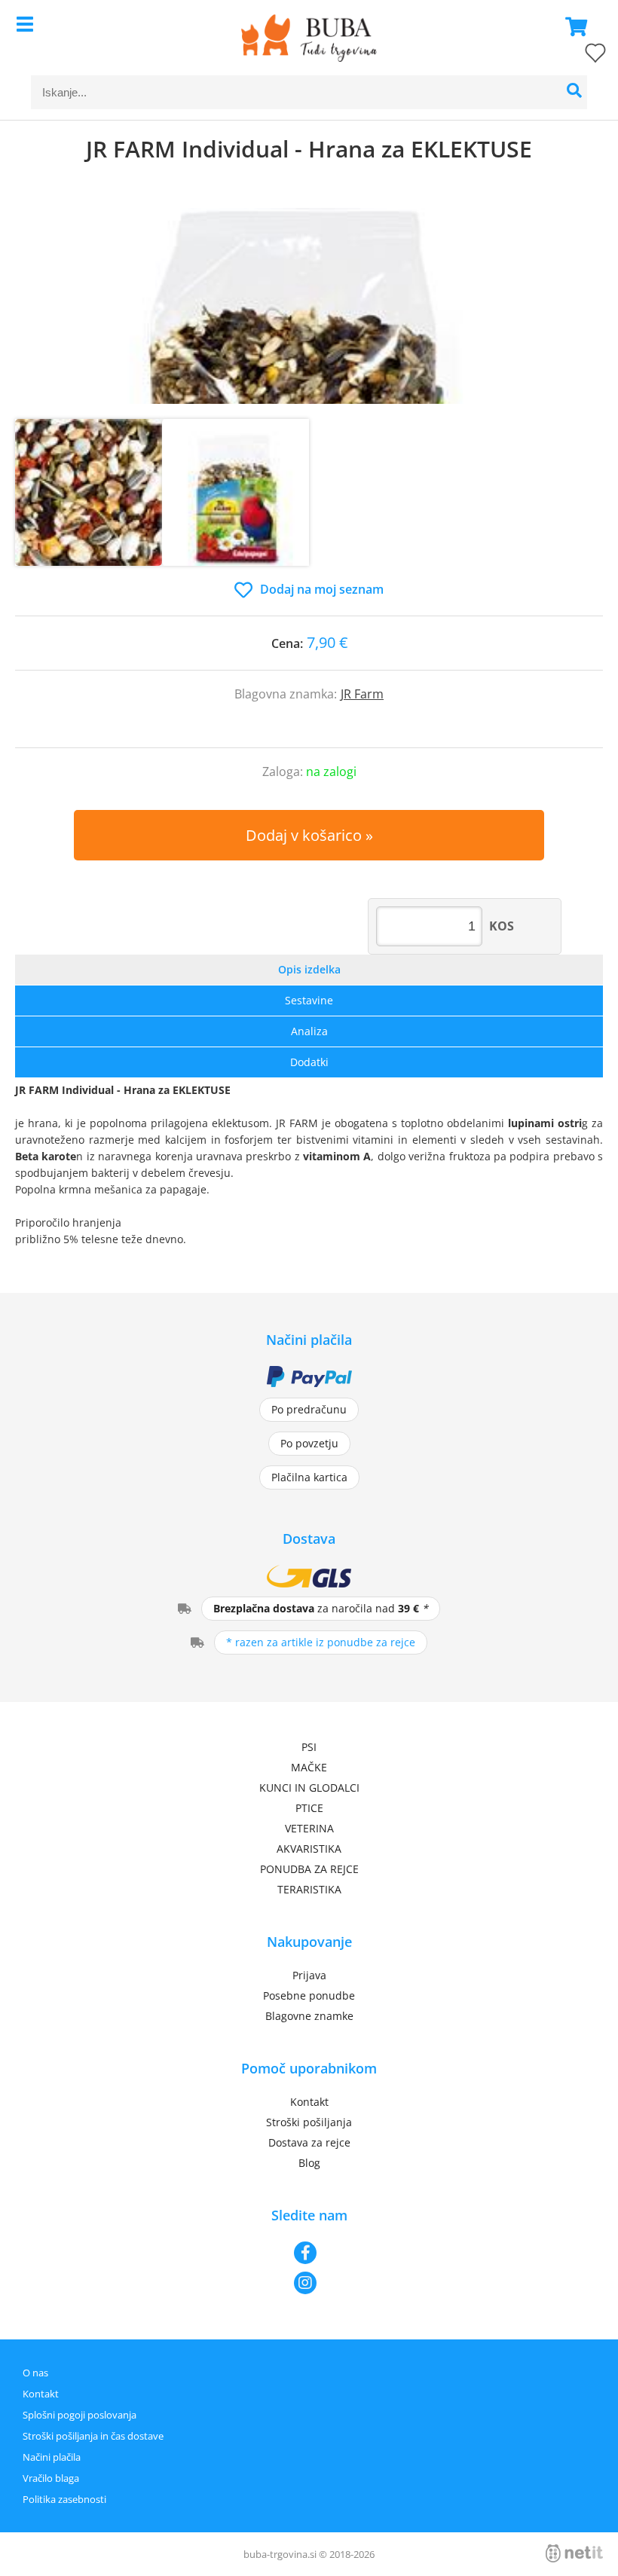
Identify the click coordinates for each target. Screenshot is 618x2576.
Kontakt (309, 2102)
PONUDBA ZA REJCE (309, 1869)
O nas (35, 2373)
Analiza (309, 1031)
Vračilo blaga (51, 2478)
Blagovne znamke (309, 2016)
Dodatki (309, 1062)
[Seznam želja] (580, 56)
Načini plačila (52, 2457)
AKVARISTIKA (309, 1849)
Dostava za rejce (309, 2142)
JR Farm (362, 694)
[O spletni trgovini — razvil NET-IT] (574, 2553)
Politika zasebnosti (64, 2499)
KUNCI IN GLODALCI (309, 1788)
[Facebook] (309, 2253)
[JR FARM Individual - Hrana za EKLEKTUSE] (309, 306)
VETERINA (309, 1828)
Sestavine (309, 1000)
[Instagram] (309, 2283)
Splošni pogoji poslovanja (80, 2415)
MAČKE (309, 1767)
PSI (309, 1747)
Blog (309, 2163)
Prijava (309, 1975)
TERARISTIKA (309, 1889)
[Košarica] (572, 26)
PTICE (309, 1808)
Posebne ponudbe (309, 1995)
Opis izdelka (309, 969)
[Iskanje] (574, 92)
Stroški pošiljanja (309, 2122)
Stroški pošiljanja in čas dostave (93, 2436)
